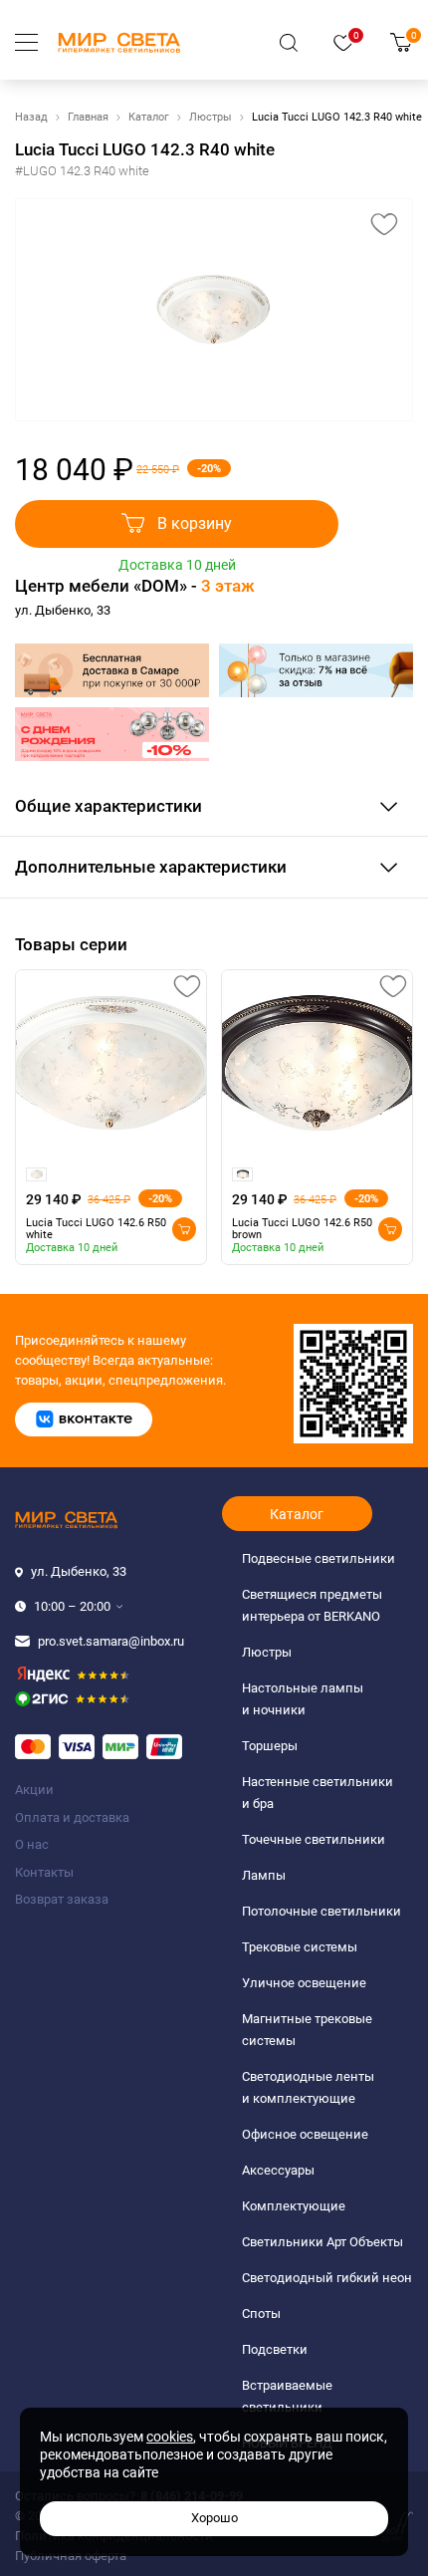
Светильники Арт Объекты (322, 2242)
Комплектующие (294, 2206)
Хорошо (214, 2518)
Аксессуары (278, 2170)
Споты (261, 2314)
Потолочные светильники (321, 1911)
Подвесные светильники (319, 1558)
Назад (31, 117)
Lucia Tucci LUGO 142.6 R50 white (96, 1229)
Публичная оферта (71, 2556)
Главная (88, 117)
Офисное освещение (305, 2134)
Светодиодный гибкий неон (327, 2278)
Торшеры (270, 1746)
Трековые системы (300, 1947)
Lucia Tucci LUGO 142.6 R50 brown (302, 1229)
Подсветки (275, 2349)
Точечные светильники (314, 1839)
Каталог (149, 117)
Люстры (211, 117)
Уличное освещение (304, 1983)
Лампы (264, 1875)
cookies (170, 2437)
